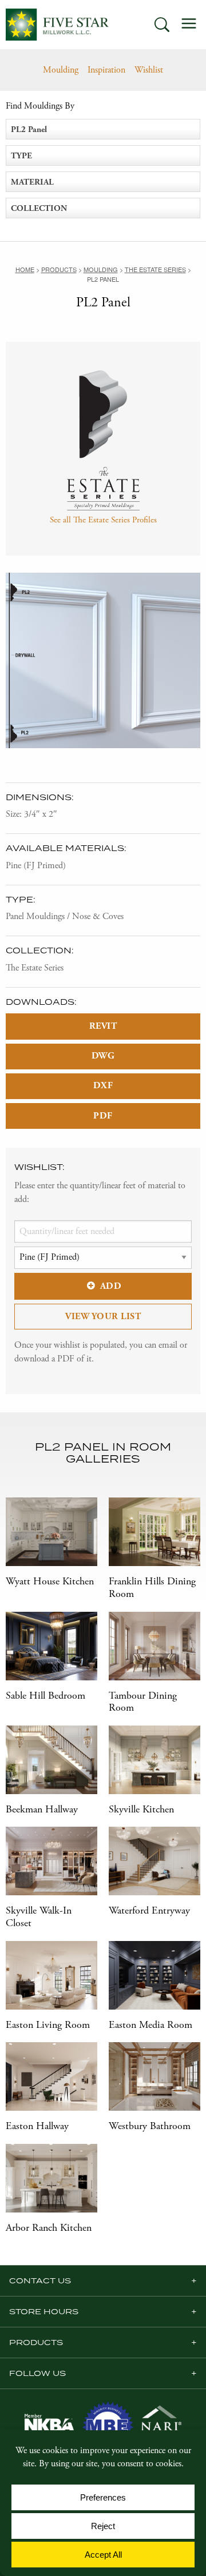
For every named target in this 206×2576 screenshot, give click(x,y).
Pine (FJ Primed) (36, 866)
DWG (103, 1056)
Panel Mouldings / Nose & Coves (65, 916)
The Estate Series (35, 968)
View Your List (103, 1317)
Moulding (61, 70)
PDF (103, 1116)
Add (111, 1286)
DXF (103, 1086)
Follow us (37, 2373)
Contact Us (40, 2281)
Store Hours (44, 2311)
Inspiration (106, 70)
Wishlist (149, 70)
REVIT (103, 1026)
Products (36, 2342)
